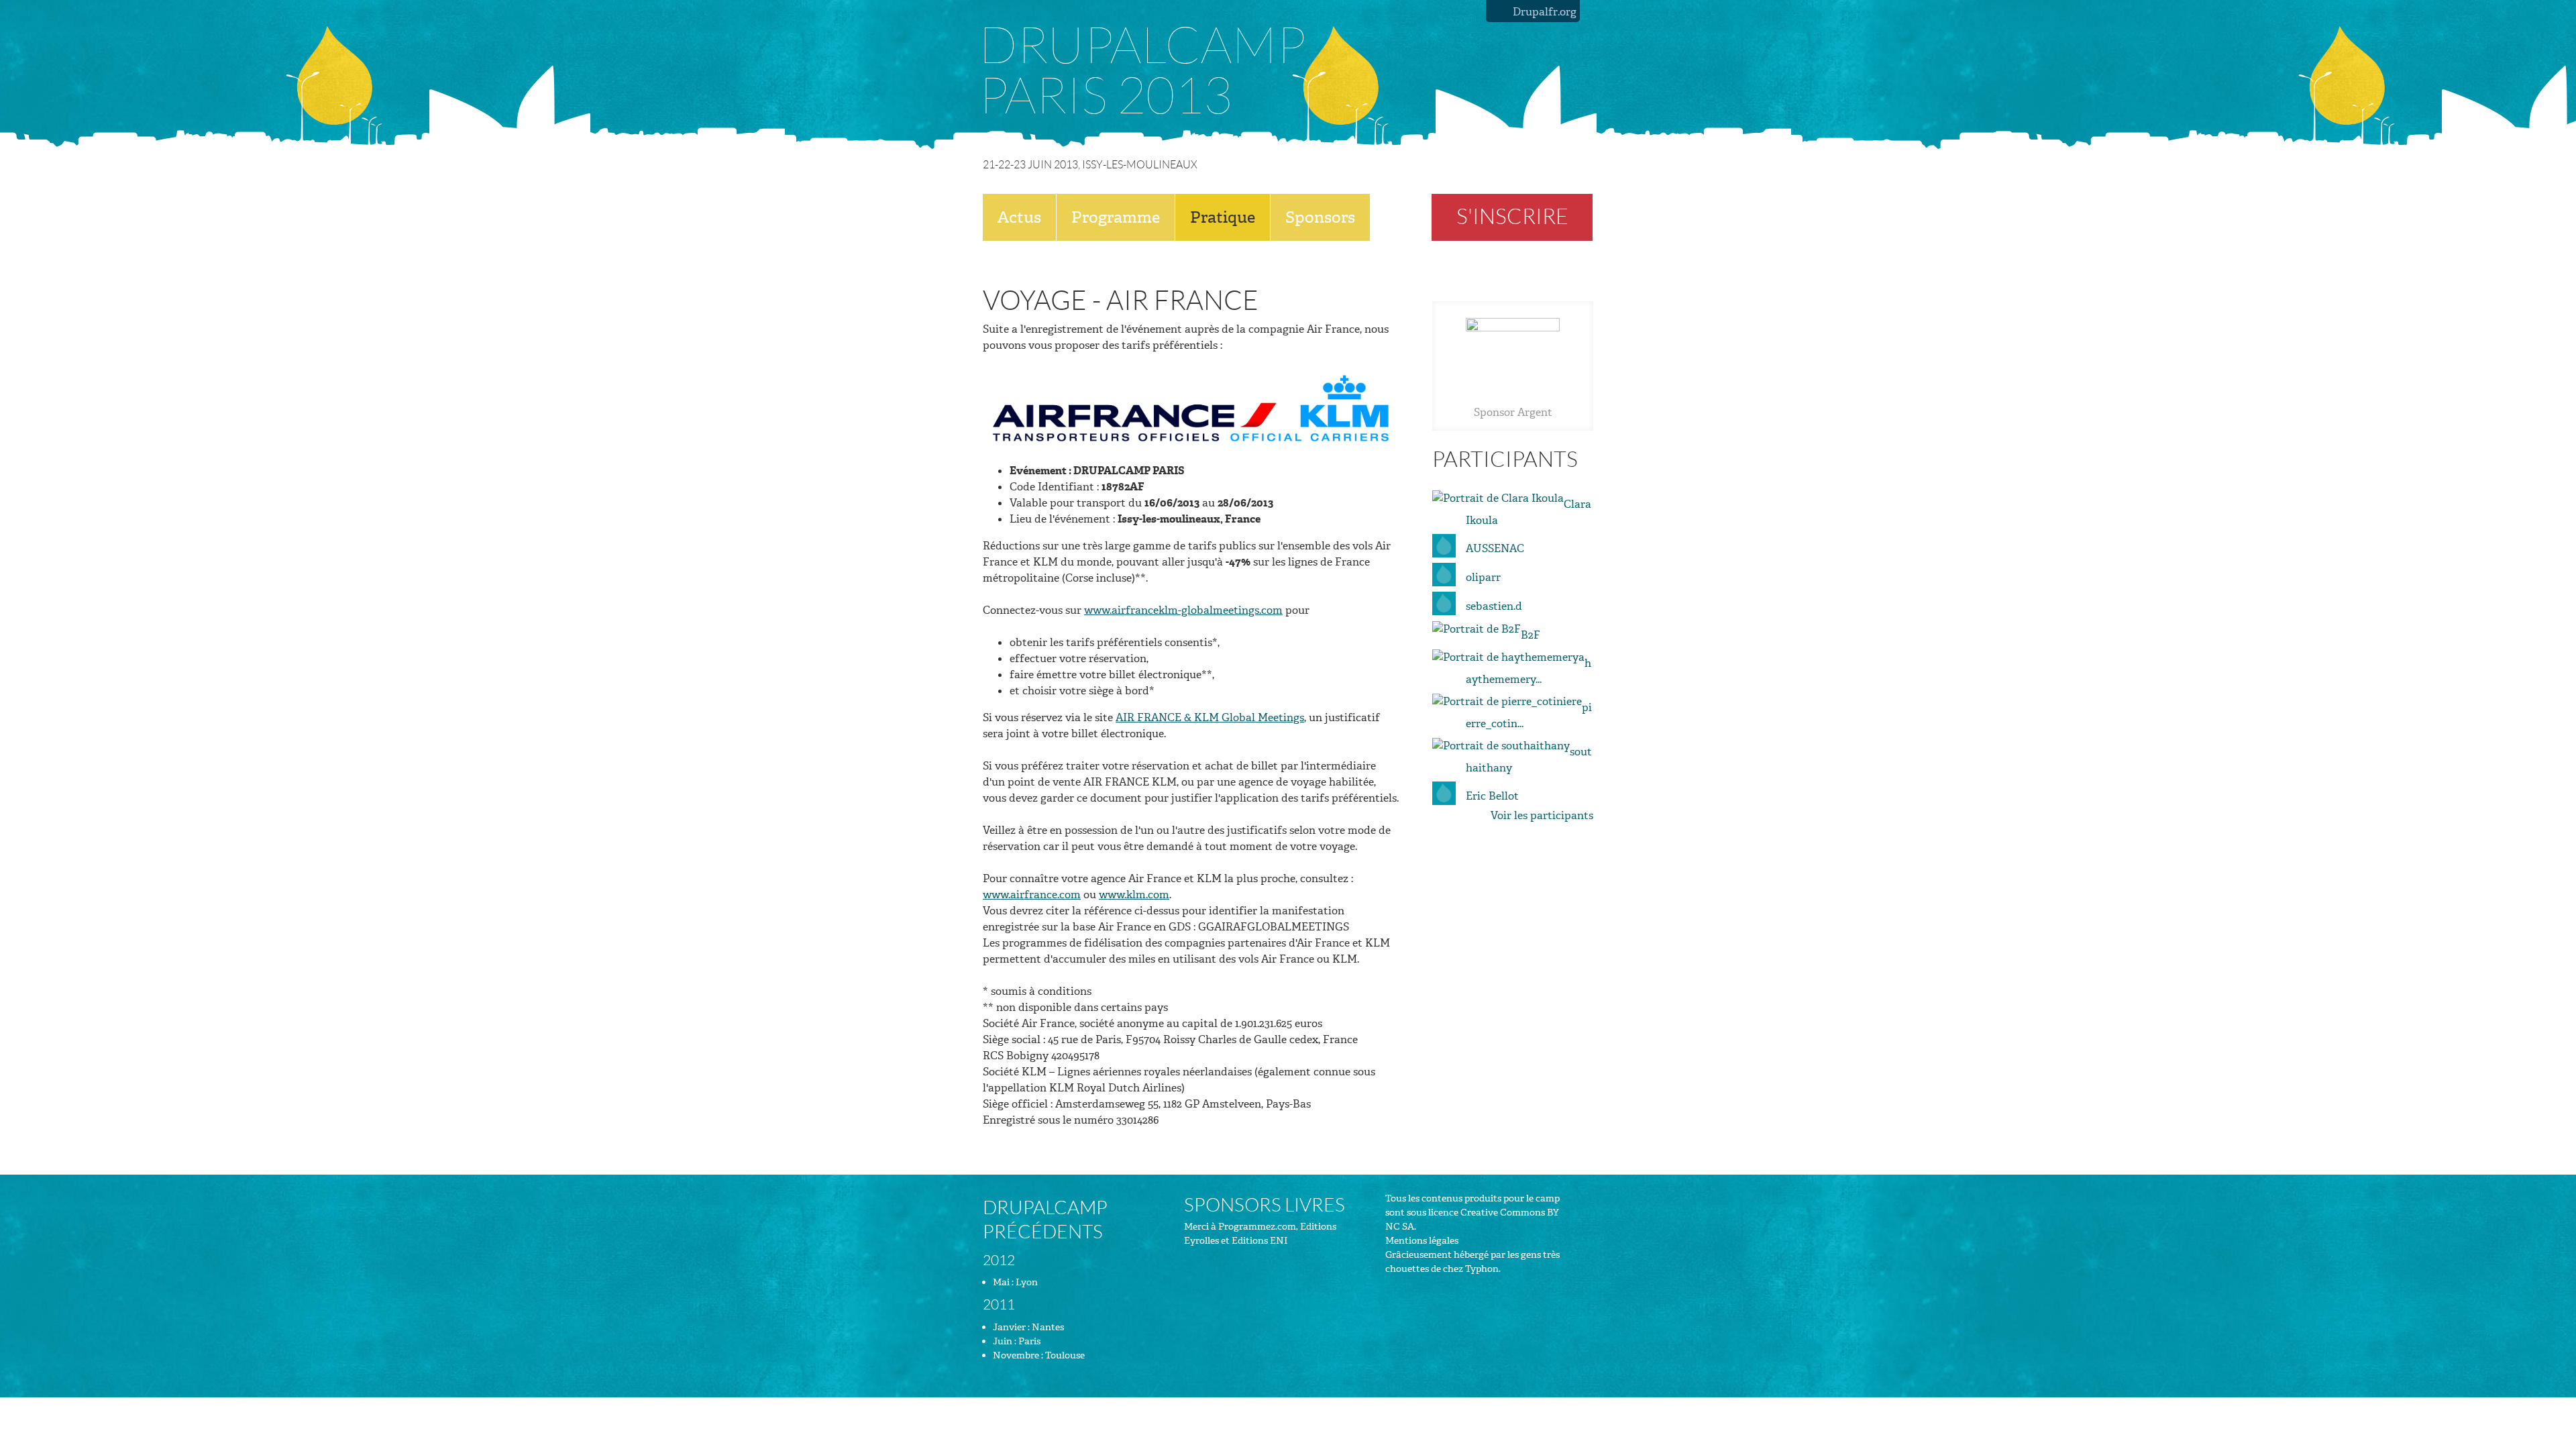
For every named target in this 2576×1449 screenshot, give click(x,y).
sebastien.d (1494, 606)
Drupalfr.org (1545, 12)
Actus (1019, 217)
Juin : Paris (1017, 1341)
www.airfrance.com (1032, 895)
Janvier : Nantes (1028, 1327)
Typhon (1482, 1269)
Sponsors (1320, 217)
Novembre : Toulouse (1039, 1355)
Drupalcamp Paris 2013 (1142, 71)
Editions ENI (1259, 1241)
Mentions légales (1422, 1241)
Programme (1116, 217)
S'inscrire (1512, 217)
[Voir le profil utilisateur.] (1498, 497)
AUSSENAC (1495, 548)
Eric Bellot (1492, 796)
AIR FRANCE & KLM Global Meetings (1210, 717)
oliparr (1483, 577)
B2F (1531, 635)
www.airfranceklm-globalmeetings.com (1183, 610)
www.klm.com (1134, 895)
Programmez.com (1257, 1227)
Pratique (1223, 217)
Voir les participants (1542, 815)
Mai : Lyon (1015, 1282)
